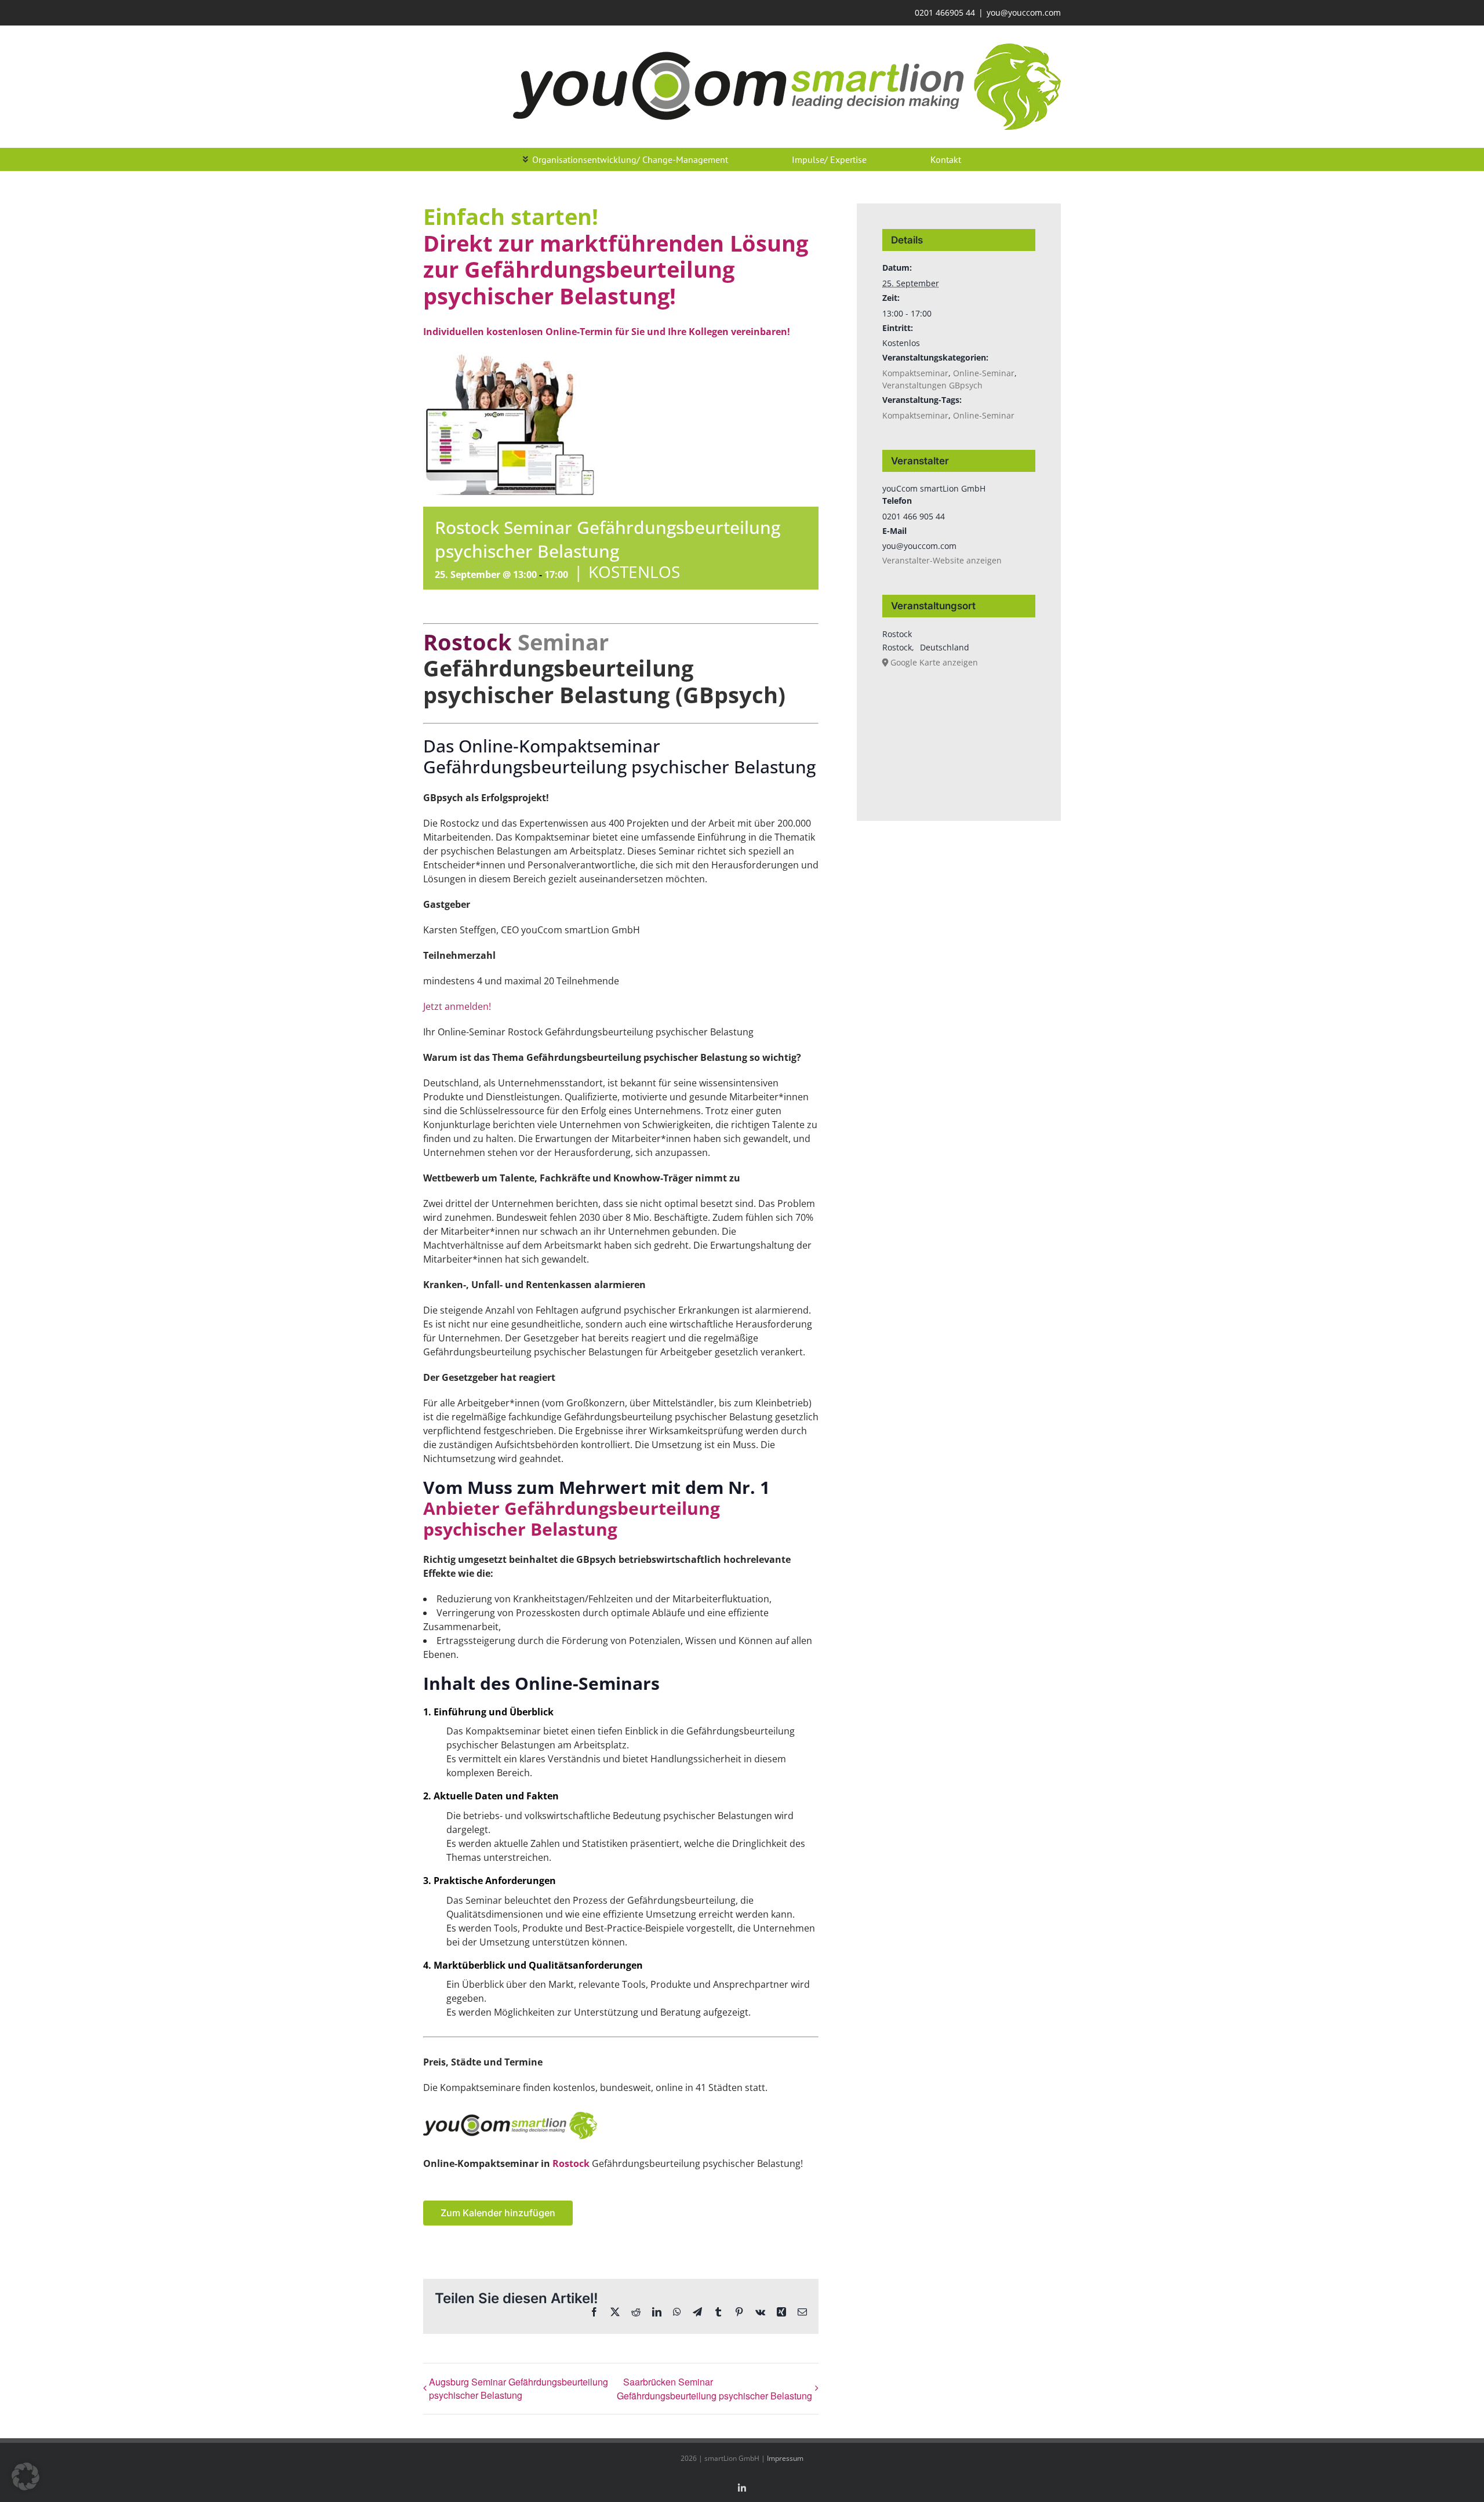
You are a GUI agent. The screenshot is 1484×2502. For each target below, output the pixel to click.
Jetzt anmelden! (457, 1006)
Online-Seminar (984, 373)
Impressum (785, 2458)
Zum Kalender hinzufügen (498, 2213)
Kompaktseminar (915, 373)
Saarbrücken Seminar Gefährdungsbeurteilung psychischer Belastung (714, 2389)
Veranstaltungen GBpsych (932, 385)
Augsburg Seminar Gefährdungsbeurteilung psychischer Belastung (519, 2388)
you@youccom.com (1024, 12)
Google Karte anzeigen (934, 662)
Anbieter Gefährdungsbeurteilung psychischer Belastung (572, 1519)
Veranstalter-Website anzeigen (942, 560)
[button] (26, 2476)
